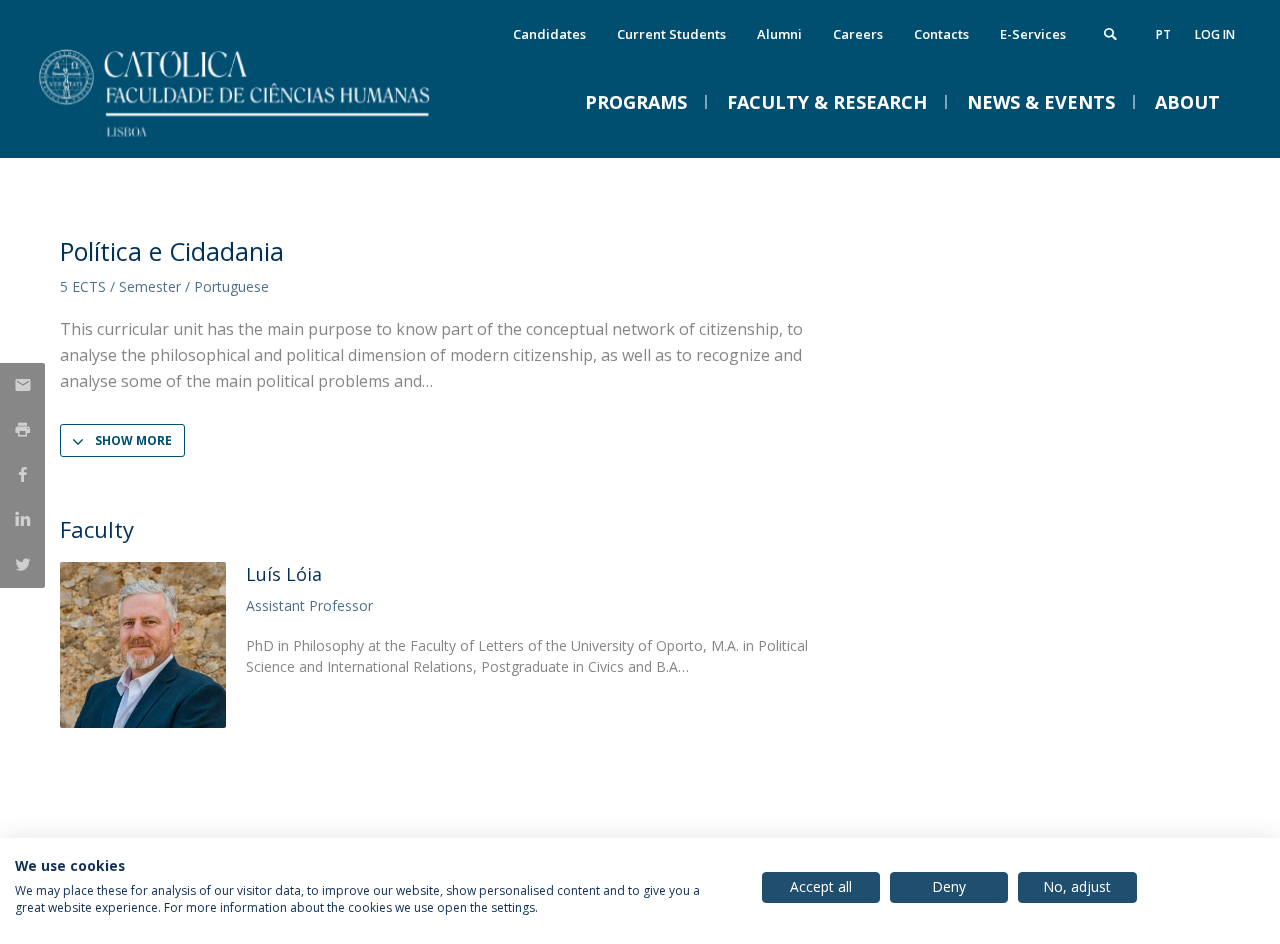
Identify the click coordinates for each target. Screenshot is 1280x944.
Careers (858, 34)
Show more (133, 440)
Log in (1215, 34)
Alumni (779, 34)
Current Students (671, 34)
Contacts (941, 34)
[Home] (260, 137)
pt (1163, 34)
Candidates (549, 34)
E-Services (1033, 34)
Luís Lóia (284, 574)
